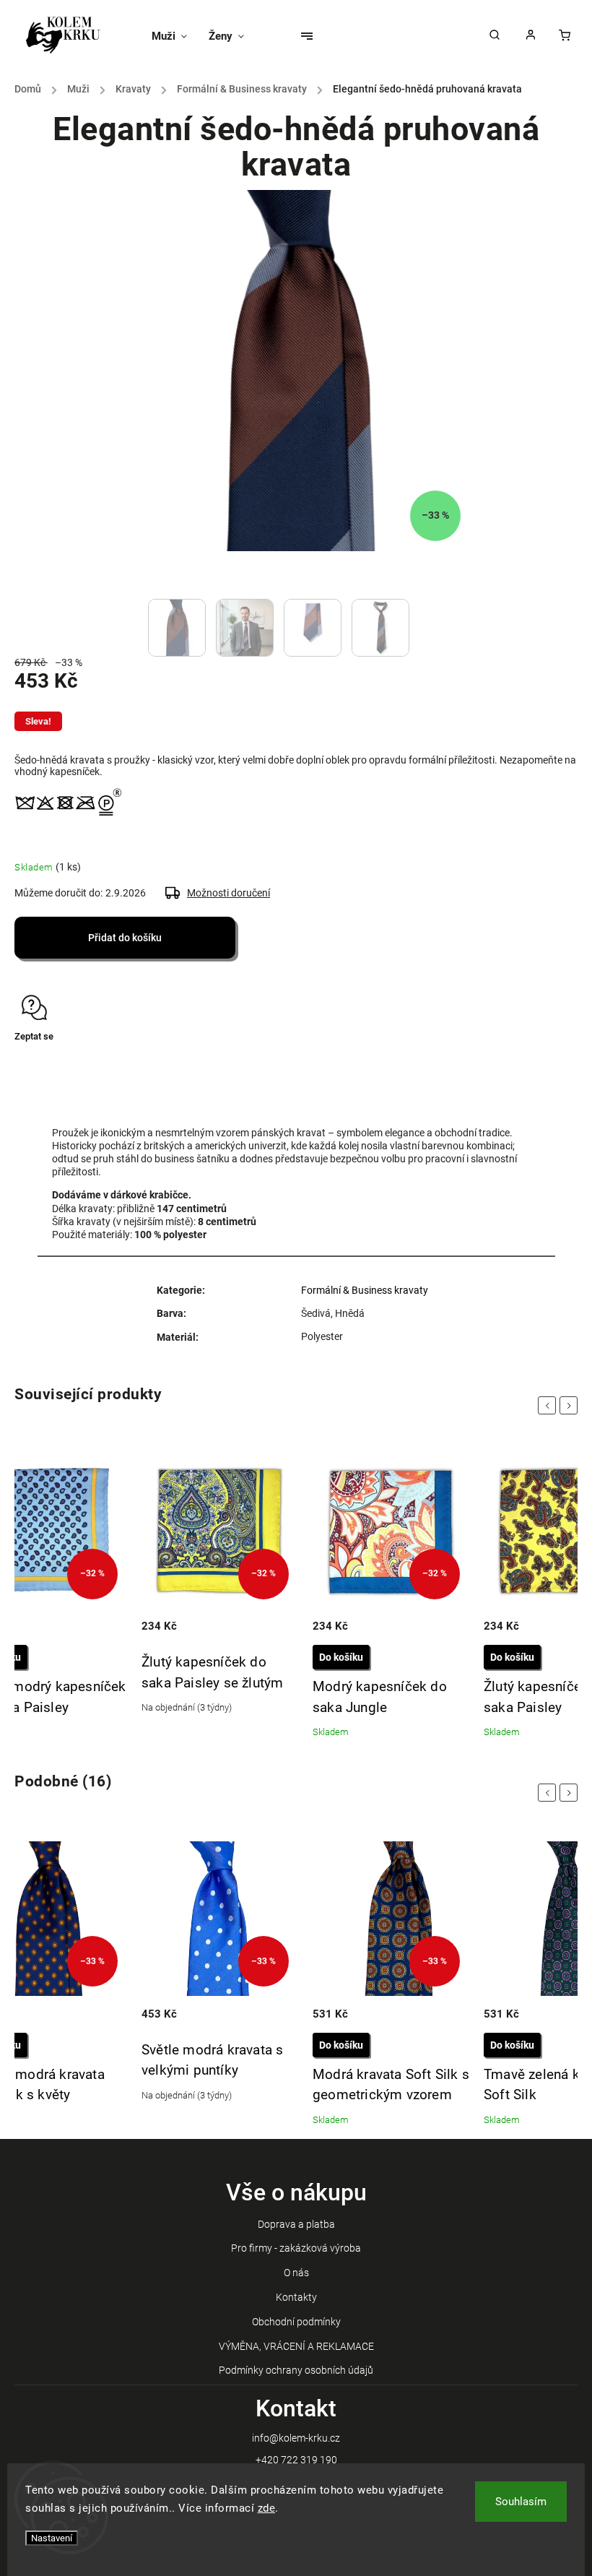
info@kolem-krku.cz (296, 2438)
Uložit (49, 1064)
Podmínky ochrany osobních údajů (296, 2370)
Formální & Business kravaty (365, 1290)
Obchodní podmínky (296, 2322)
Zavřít (532, 1062)
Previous (549, 1405)
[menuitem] (175, 36)
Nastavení (52, 2538)
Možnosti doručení (228, 893)
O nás (296, 2273)
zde (267, 2508)
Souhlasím (521, 2502)
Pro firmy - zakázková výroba (296, 2248)
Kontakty (296, 2297)
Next (571, 1405)
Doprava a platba (296, 2224)
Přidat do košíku (125, 938)
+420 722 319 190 (296, 2460)
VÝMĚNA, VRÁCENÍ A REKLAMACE (296, 2346)
